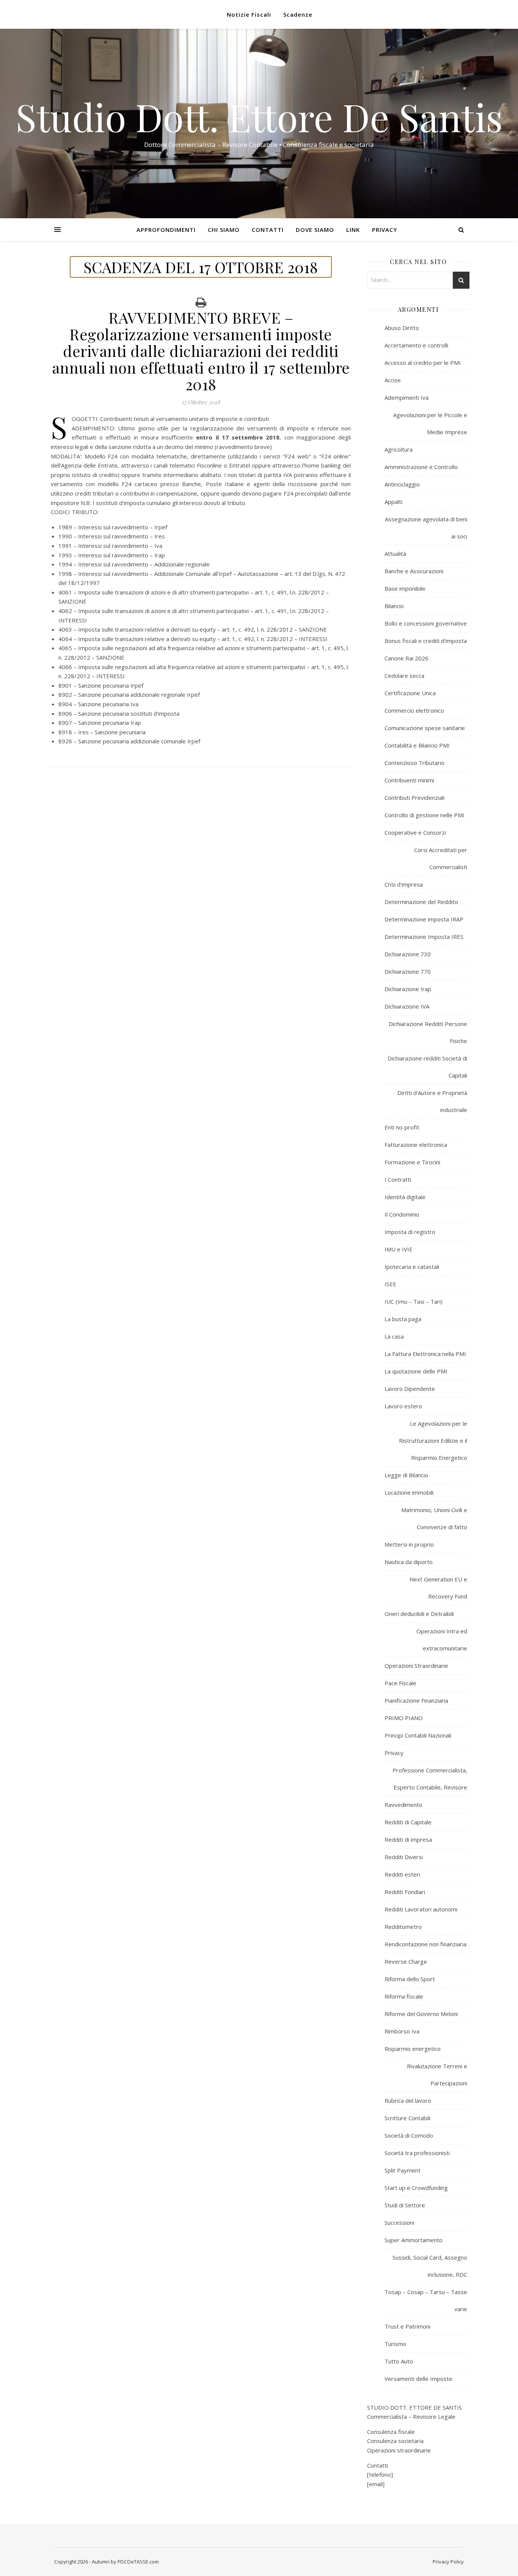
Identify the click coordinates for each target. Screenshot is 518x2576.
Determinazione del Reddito (421, 902)
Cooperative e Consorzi (415, 832)
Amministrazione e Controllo (421, 467)
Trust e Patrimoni (407, 2326)
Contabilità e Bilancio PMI (417, 745)
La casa (394, 1336)
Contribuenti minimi (409, 780)
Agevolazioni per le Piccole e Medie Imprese (430, 423)
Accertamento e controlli (416, 345)
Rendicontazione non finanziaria (425, 1944)
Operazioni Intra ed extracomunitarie (442, 1640)
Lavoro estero (403, 1406)
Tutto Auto (399, 2361)
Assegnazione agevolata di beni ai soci (426, 528)
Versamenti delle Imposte (418, 2379)
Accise (393, 380)
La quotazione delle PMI (416, 1371)
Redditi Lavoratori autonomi (421, 1909)
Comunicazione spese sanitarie (425, 728)
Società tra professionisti (417, 2153)
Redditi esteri (402, 1874)
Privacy (385, 230)
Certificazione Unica (410, 693)
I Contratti (398, 1179)
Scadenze (298, 14)
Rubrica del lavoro (408, 2101)
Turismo (395, 2344)
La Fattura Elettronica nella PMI (425, 1354)
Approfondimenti (166, 230)
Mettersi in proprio (409, 1544)
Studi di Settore (405, 2205)
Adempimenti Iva (407, 397)
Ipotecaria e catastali (412, 1267)
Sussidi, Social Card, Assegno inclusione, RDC (430, 2266)
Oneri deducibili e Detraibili (419, 1614)
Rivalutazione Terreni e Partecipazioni (437, 2075)
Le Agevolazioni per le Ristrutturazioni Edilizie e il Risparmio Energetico (433, 1440)
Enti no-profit (402, 1127)
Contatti (268, 230)
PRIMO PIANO (404, 1718)
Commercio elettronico (414, 710)
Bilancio (394, 606)
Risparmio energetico (413, 2049)
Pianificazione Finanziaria (416, 1700)
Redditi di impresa (408, 1839)
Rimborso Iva (402, 2031)
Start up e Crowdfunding (416, 2188)
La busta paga (403, 1319)
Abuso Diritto (402, 328)
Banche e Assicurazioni (414, 571)
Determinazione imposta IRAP (424, 919)
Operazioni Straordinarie (416, 1666)
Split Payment (403, 2170)
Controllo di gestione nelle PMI (425, 815)
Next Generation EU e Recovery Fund (438, 1588)
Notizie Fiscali (249, 14)
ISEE (390, 1284)
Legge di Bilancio (406, 1475)
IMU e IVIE (399, 1249)
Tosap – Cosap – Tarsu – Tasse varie (426, 2300)
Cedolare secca (404, 676)
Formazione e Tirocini (412, 1162)
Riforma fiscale (404, 1996)
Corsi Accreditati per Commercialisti (441, 858)
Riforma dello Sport (410, 1979)
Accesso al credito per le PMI (423, 363)
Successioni (399, 2223)
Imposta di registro (410, 1232)
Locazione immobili (409, 1492)
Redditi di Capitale (408, 1822)
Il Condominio (402, 1214)
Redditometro (403, 1927)
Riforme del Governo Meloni (421, 2014)
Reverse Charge (406, 1961)
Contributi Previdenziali (414, 798)
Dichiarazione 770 (408, 971)
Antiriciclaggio (402, 484)
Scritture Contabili (407, 2118)
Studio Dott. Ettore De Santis (259, 117)
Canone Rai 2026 (407, 658)
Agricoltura (399, 449)
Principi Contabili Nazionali (418, 1735)
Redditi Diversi (404, 1857)
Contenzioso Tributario (414, 763)
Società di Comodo (409, 2135)
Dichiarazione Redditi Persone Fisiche (428, 1032)
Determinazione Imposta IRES (424, 937)
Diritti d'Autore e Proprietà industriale (432, 1101)
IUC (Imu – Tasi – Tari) (414, 1301)
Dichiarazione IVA (407, 1006)
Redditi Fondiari (405, 1892)
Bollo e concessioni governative (426, 623)
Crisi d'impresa (404, 884)
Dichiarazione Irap (408, 989)
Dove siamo (315, 230)
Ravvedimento (403, 1805)
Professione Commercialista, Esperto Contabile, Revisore (430, 1779)
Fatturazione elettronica (416, 1145)
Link (353, 230)
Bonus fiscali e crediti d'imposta (426, 641)
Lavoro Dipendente (410, 1389)
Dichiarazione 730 (408, 954)
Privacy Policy (448, 2562)
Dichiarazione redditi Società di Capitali (427, 1067)
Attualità (395, 554)
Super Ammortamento (414, 2240)
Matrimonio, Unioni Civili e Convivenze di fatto (434, 1518)
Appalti (393, 502)
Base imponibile (405, 588)
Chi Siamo (224, 230)
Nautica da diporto (409, 1562)
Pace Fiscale (400, 1683)
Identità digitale (405, 1197)
